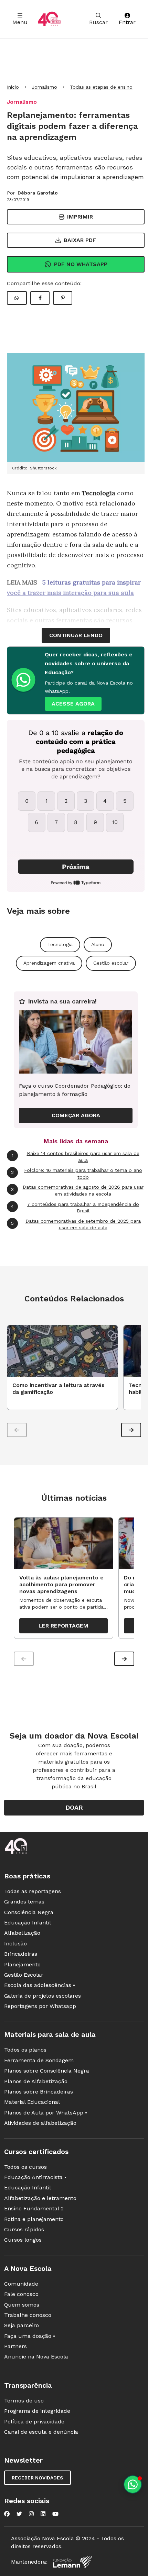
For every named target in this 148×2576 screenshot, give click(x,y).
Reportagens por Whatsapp (40, 2006)
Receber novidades (38, 2478)
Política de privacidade (34, 2422)
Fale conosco (21, 2294)
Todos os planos (25, 2050)
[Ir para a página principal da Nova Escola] (49, 19)
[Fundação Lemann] (72, 2562)
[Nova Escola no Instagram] (31, 2514)
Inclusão (15, 1944)
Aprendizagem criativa (49, 963)
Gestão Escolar (24, 1975)
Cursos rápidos (24, 2229)
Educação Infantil (28, 1923)
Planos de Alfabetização (36, 2081)
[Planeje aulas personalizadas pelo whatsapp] (133, 2484)
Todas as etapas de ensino (101, 87)
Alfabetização (22, 1933)
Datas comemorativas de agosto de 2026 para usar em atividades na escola (77, 1190)
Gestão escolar (111, 963)
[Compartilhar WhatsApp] (17, 298)
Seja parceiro (22, 2325)
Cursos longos (23, 2240)
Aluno (98, 944)
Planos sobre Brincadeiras (39, 2092)
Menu (20, 22)
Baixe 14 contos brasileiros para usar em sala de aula (76, 1157)
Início (13, 87)
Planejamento (22, 1964)
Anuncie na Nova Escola (36, 2357)
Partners (15, 2346)
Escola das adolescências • (40, 1985)
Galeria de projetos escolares (43, 1996)
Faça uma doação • (30, 2336)
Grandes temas (24, 1902)
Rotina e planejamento (34, 2219)
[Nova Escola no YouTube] (55, 2514)
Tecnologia (60, 944)
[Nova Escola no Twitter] (19, 2514)
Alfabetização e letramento (40, 2198)
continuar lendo (76, 635)
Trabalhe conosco (28, 2315)
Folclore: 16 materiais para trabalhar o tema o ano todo (77, 1174)
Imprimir (80, 217)
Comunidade (21, 2284)
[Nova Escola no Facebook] (7, 2514)
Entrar (127, 22)
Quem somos (22, 2305)
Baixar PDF (80, 240)
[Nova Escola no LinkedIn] (43, 2514)
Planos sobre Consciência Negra (47, 2071)
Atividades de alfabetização (40, 2123)
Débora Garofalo (38, 193)
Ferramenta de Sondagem (39, 2060)
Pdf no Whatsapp (81, 264)
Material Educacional (32, 2102)
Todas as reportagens (33, 1891)
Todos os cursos (25, 2167)
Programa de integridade (37, 2411)
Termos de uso (24, 2401)
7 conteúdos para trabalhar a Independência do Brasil (75, 1208)
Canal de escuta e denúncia (41, 2432)
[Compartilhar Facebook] (40, 298)
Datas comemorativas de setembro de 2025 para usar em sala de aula (76, 1224)
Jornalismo (44, 87)
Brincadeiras (21, 1954)
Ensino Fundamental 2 (34, 2208)
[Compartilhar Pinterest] (63, 298)
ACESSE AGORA (73, 704)
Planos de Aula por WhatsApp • (46, 2113)
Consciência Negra (29, 1912)
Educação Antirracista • (35, 2177)
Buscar (98, 22)
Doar (74, 1807)
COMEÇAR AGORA (76, 1115)
